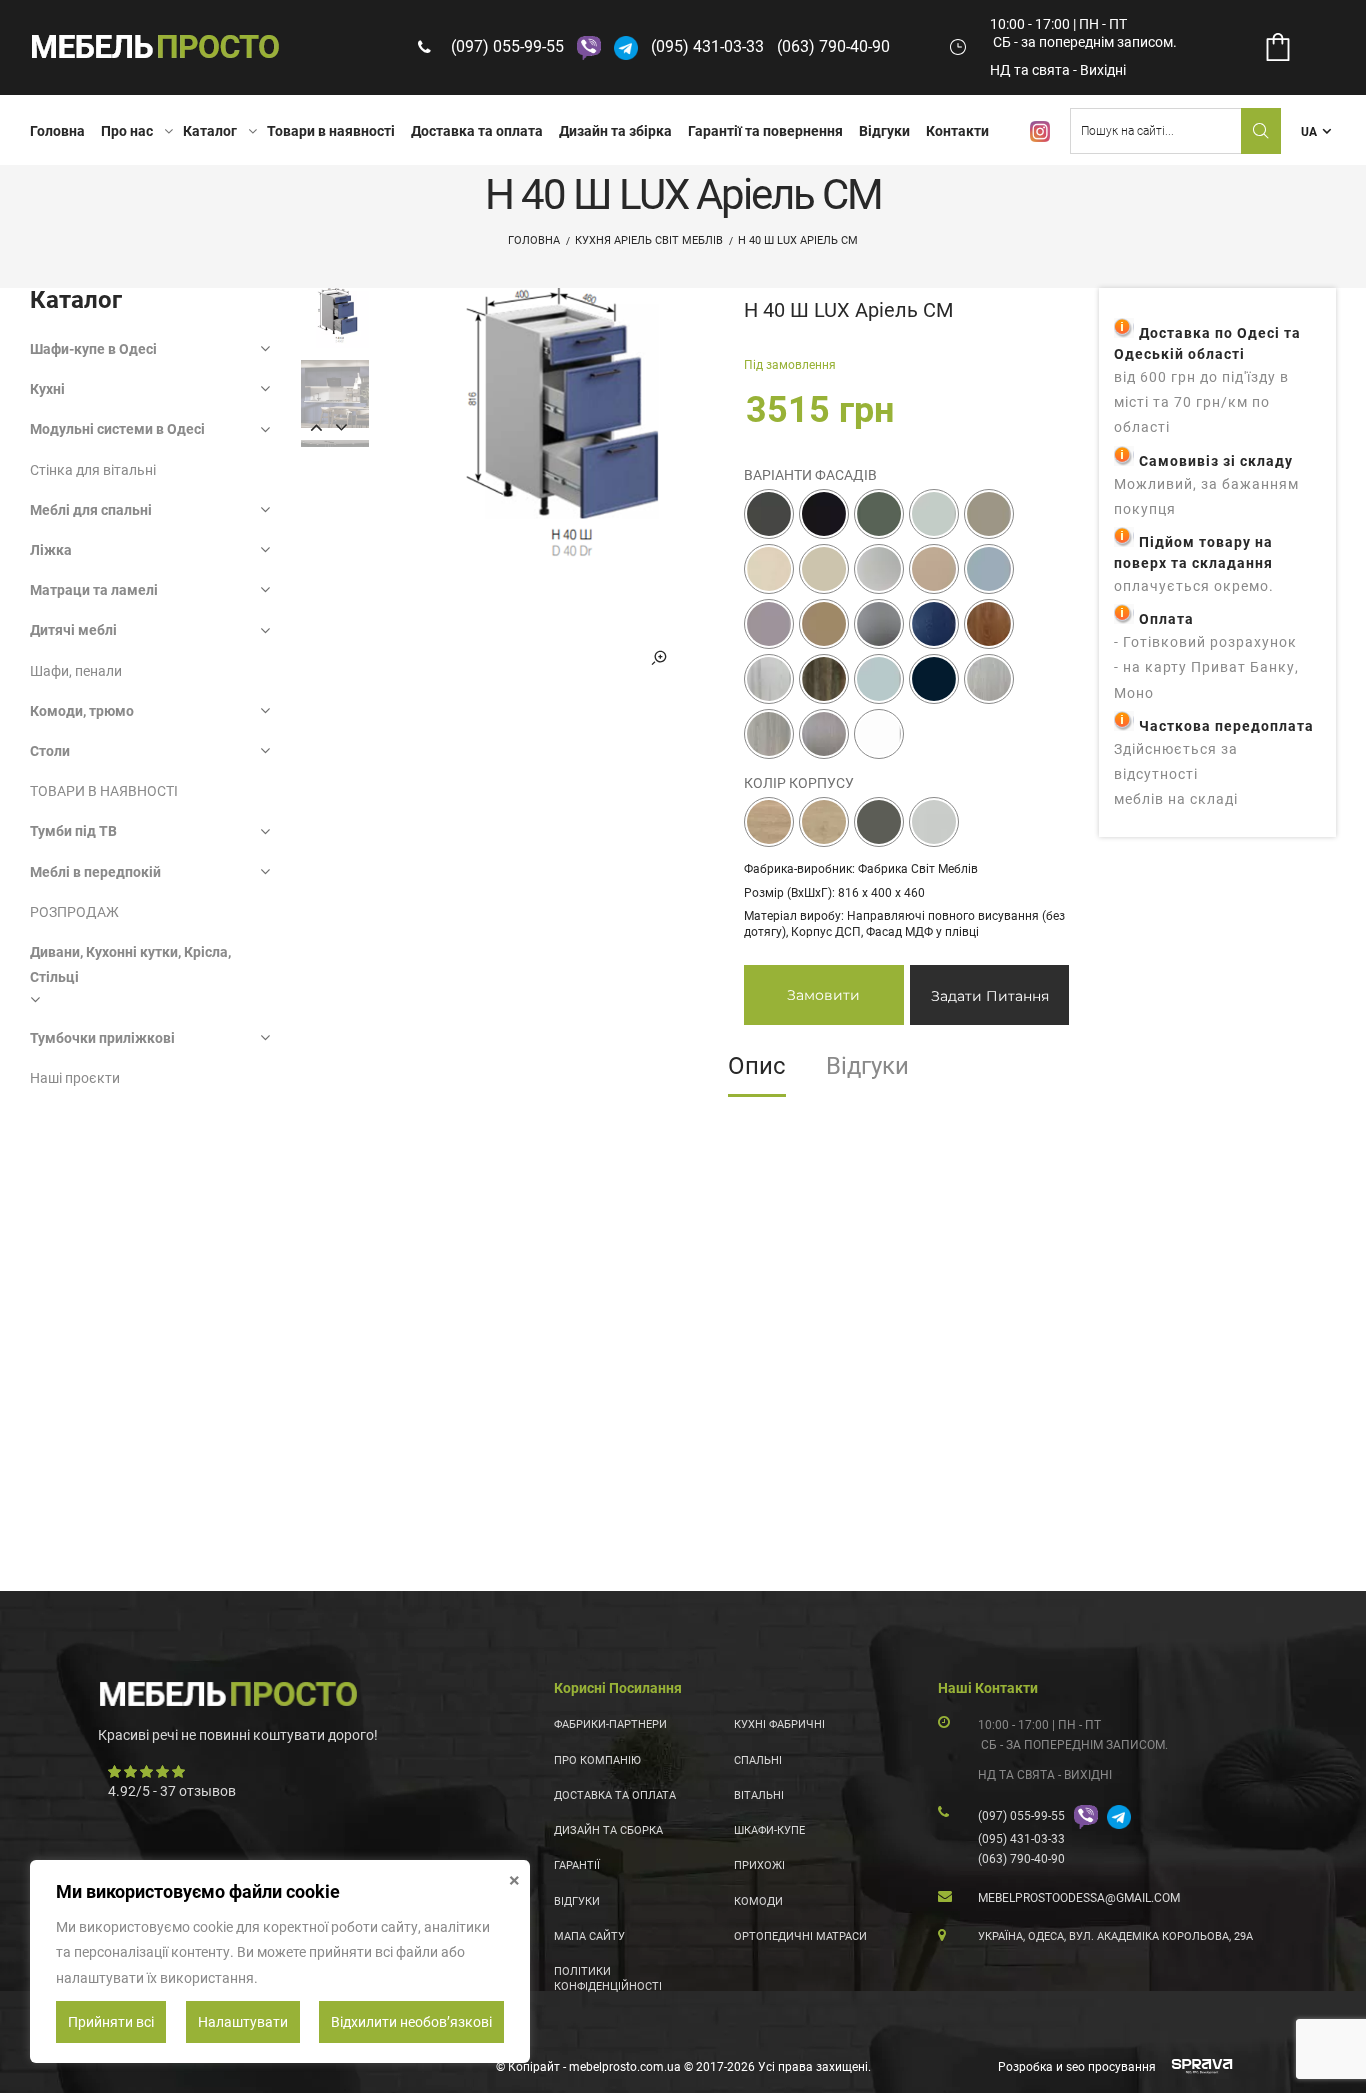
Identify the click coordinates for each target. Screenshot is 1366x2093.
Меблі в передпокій (95, 872)
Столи (50, 751)
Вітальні (759, 1795)
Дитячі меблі (73, 630)
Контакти (957, 131)
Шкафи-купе (769, 1830)
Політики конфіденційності (608, 1978)
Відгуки (884, 131)
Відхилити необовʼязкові (411, 2022)
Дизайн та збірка (615, 131)
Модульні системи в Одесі (117, 429)
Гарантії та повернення (765, 131)
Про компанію (597, 1760)
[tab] (757, 1073)
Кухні (47, 389)
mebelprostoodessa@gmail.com (1079, 1898)
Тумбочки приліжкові (102, 1038)
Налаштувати (243, 2022)
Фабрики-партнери (610, 1724)
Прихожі (759, 1865)
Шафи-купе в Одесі (93, 349)
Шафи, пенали (76, 671)
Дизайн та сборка (608, 1830)
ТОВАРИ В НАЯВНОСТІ (104, 791)
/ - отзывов (172, 1791)
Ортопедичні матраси (800, 1936)
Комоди (758, 1901)
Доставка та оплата (477, 131)
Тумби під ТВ (73, 831)
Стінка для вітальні (93, 470)
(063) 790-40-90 (833, 46)
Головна (57, 131)
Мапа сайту (589, 1936)
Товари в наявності (331, 131)
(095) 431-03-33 (707, 46)
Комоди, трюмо (82, 711)
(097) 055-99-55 (507, 46)
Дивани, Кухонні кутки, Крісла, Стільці (130, 964)
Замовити (823, 995)
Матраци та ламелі (94, 590)
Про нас (127, 131)
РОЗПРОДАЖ (74, 912)
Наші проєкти (75, 1078)
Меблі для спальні (91, 510)
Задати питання (990, 996)
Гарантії (577, 1865)
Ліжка (51, 550)
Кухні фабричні (779, 1724)
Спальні (758, 1760)
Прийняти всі (111, 2022)
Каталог (210, 131)
